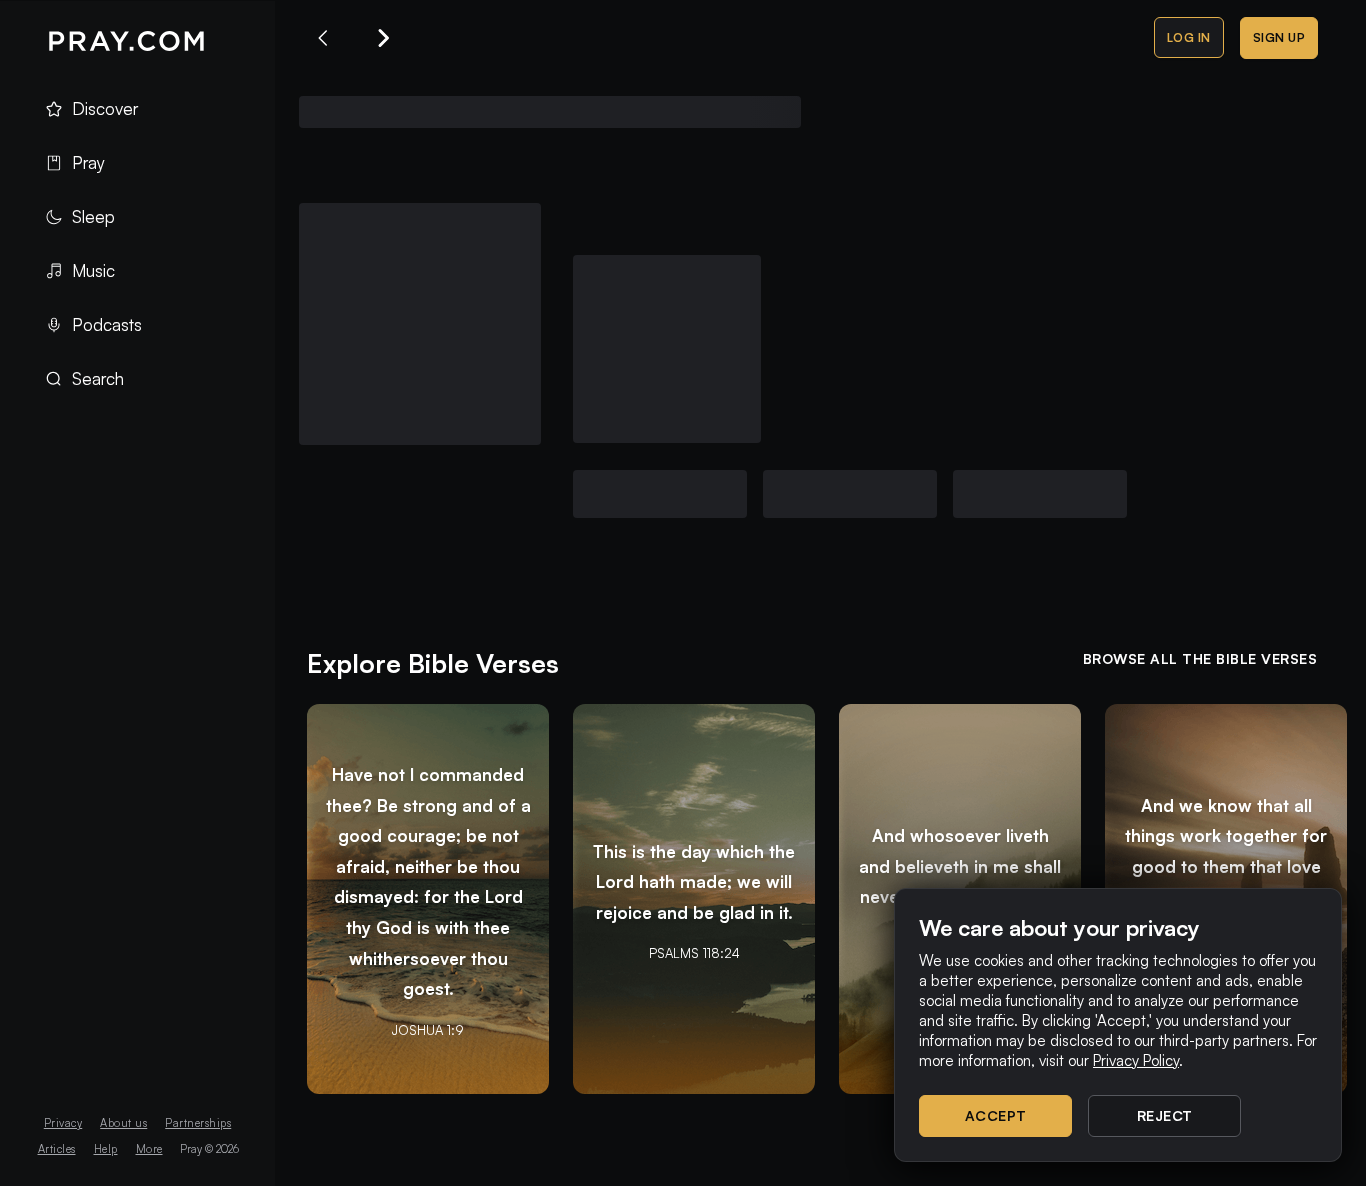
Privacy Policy (1136, 1060)
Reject (1165, 1115)
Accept (996, 1115)
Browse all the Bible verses (1200, 658)
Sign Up (1279, 37)
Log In (1189, 37)
